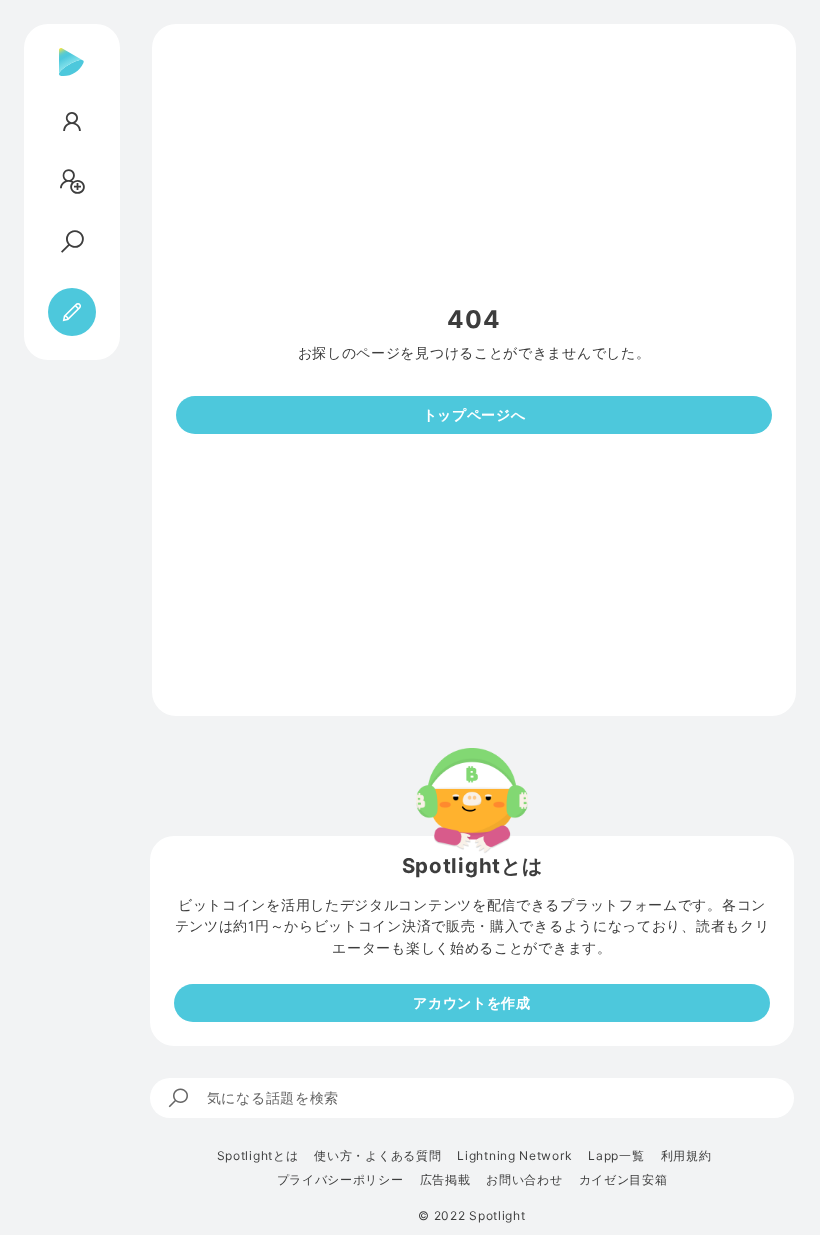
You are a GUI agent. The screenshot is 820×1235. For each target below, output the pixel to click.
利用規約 (686, 1156)
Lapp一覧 (616, 1156)
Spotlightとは (258, 1156)
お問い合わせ (524, 1180)
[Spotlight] (71, 78)
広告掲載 (445, 1180)
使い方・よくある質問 (377, 1156)
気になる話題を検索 (273, 1097)
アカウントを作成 (472, 1002)
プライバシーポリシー (340, 1180)
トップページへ (474, 414)
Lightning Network (514, 1156)
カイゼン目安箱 (623, 1180)
